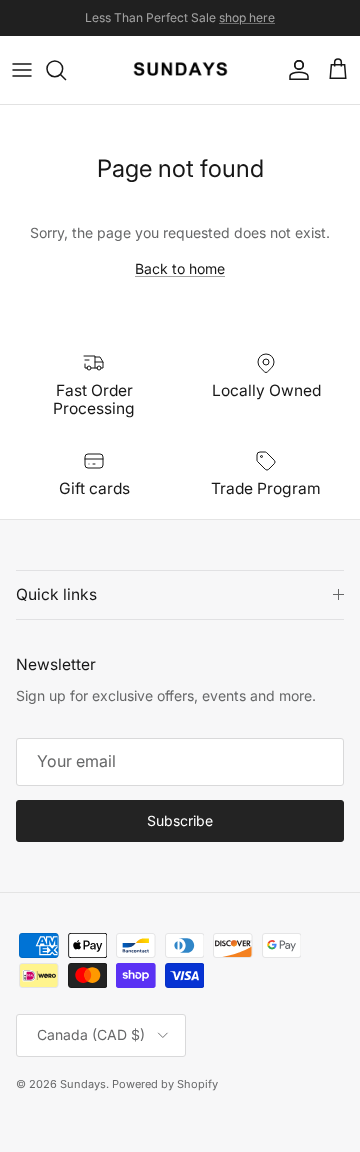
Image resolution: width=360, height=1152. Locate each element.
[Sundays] (180, 70)
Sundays (83, 1084)
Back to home (180, 268)
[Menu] (22, 70)
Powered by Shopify (165, 1084)
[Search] (66, 70)
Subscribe (180, 820)
